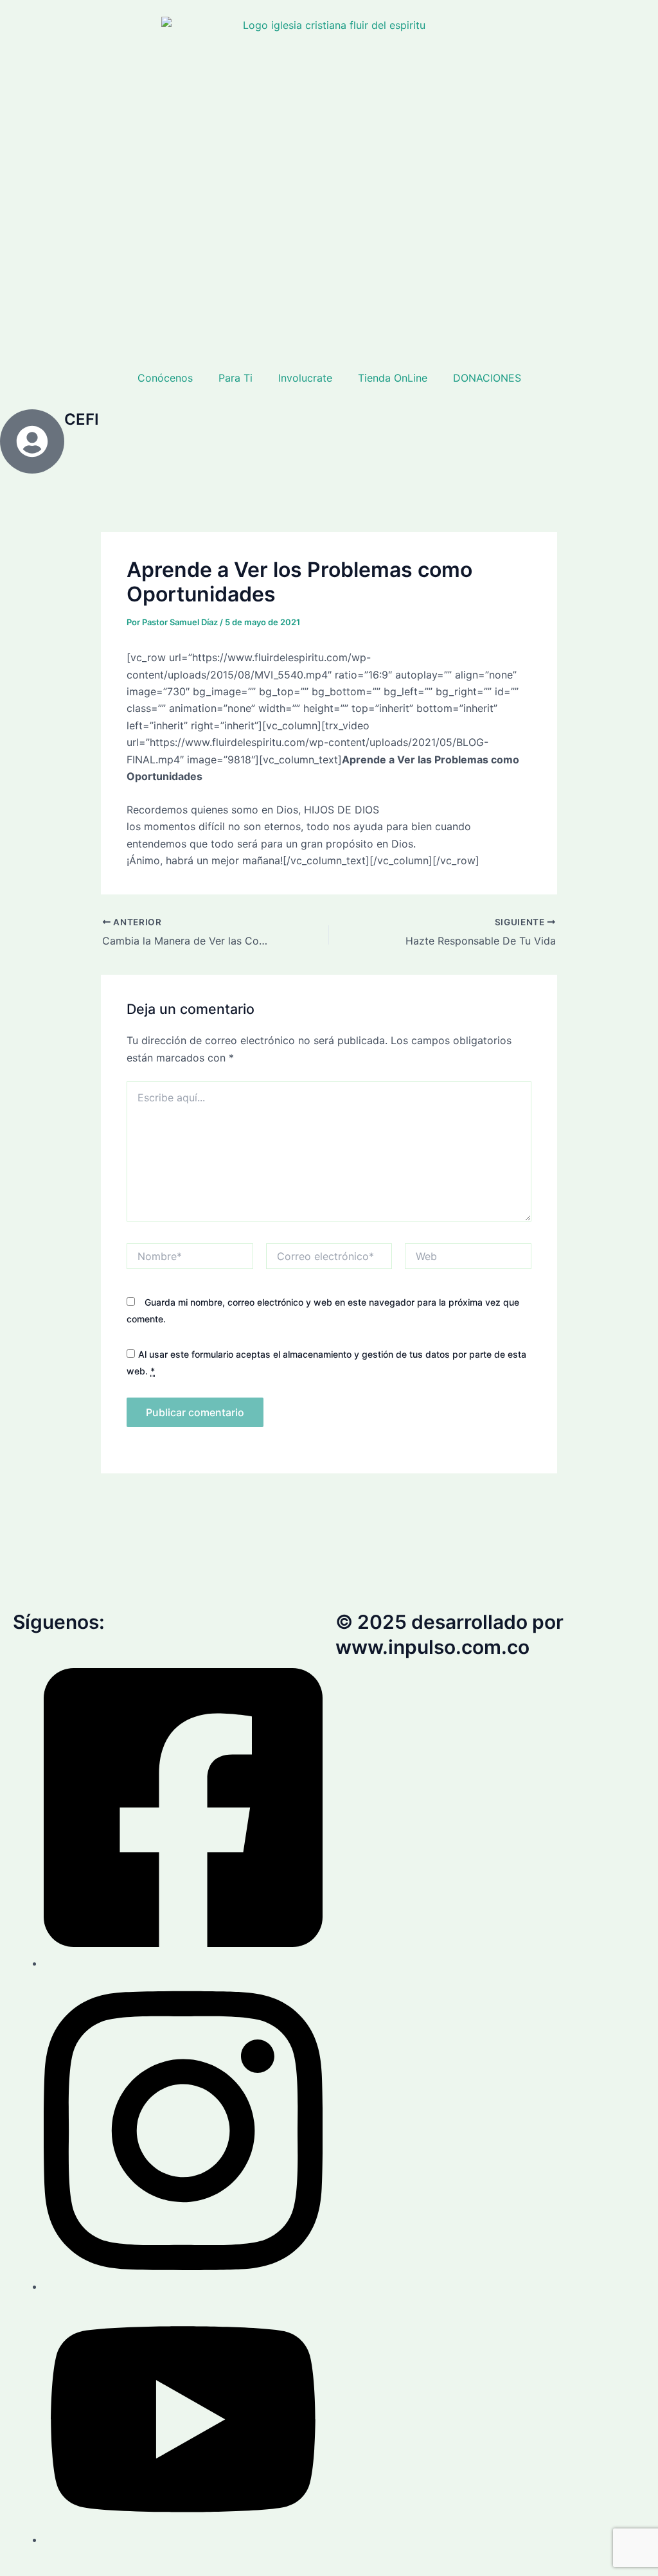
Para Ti (236, 378)
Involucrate (305, 378)
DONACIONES (487, 378)
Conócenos (165, 378)
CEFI (82, 419)
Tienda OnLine (393, 378)
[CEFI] (32, 441)
